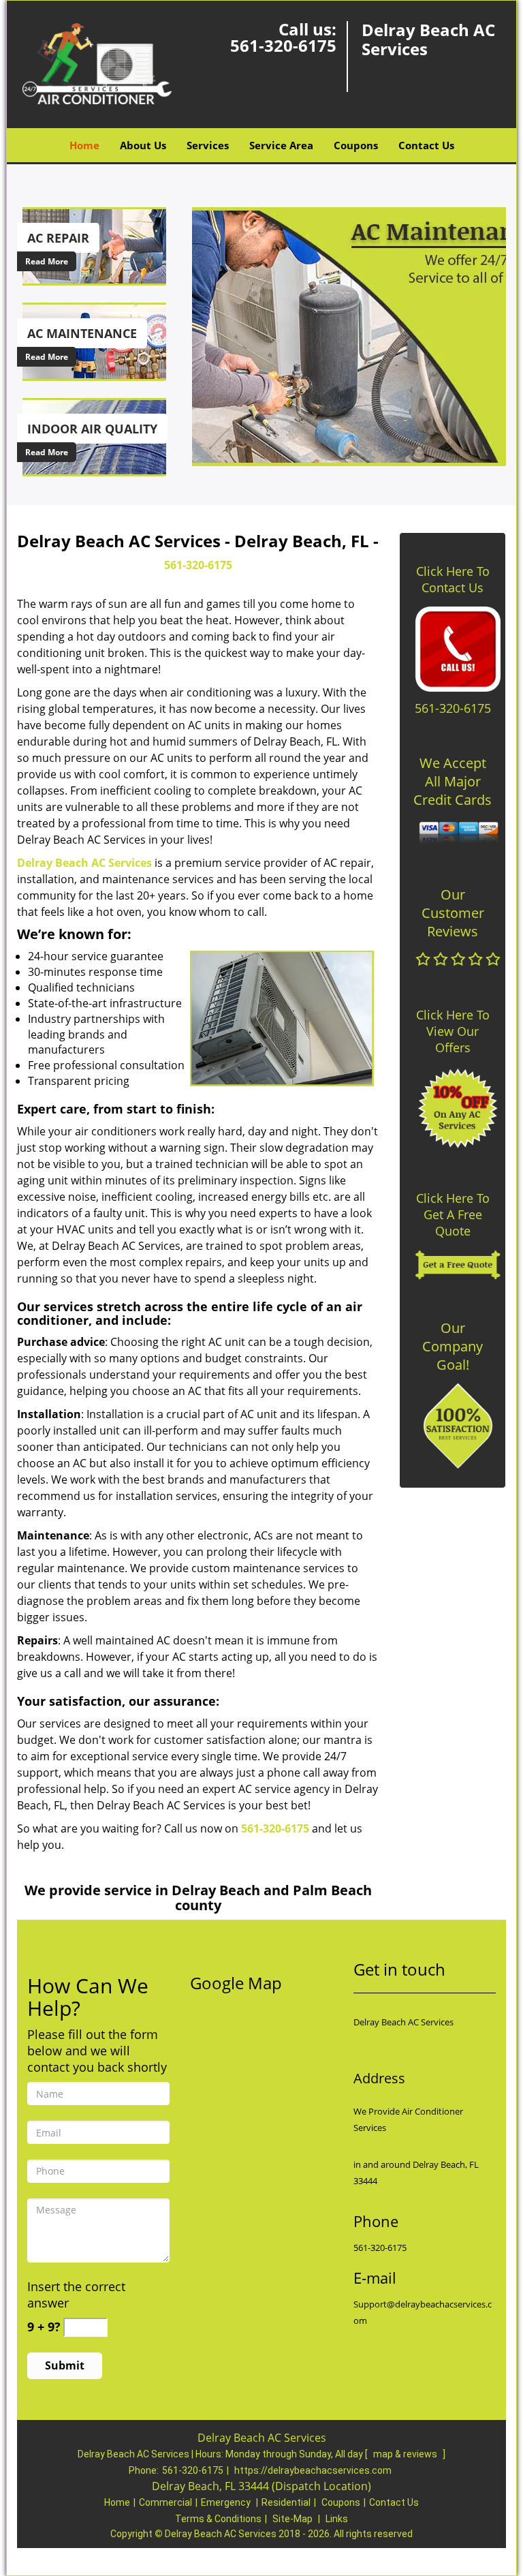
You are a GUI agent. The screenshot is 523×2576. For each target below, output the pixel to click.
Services (208, 145)
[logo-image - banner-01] (346, 336)
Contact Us (426, 145)
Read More (47, 261)
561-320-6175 (283, 45)
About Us (143, 145)
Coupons (356, 145)
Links (337, 2519)
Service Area (281, 145)
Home (84, 145)
